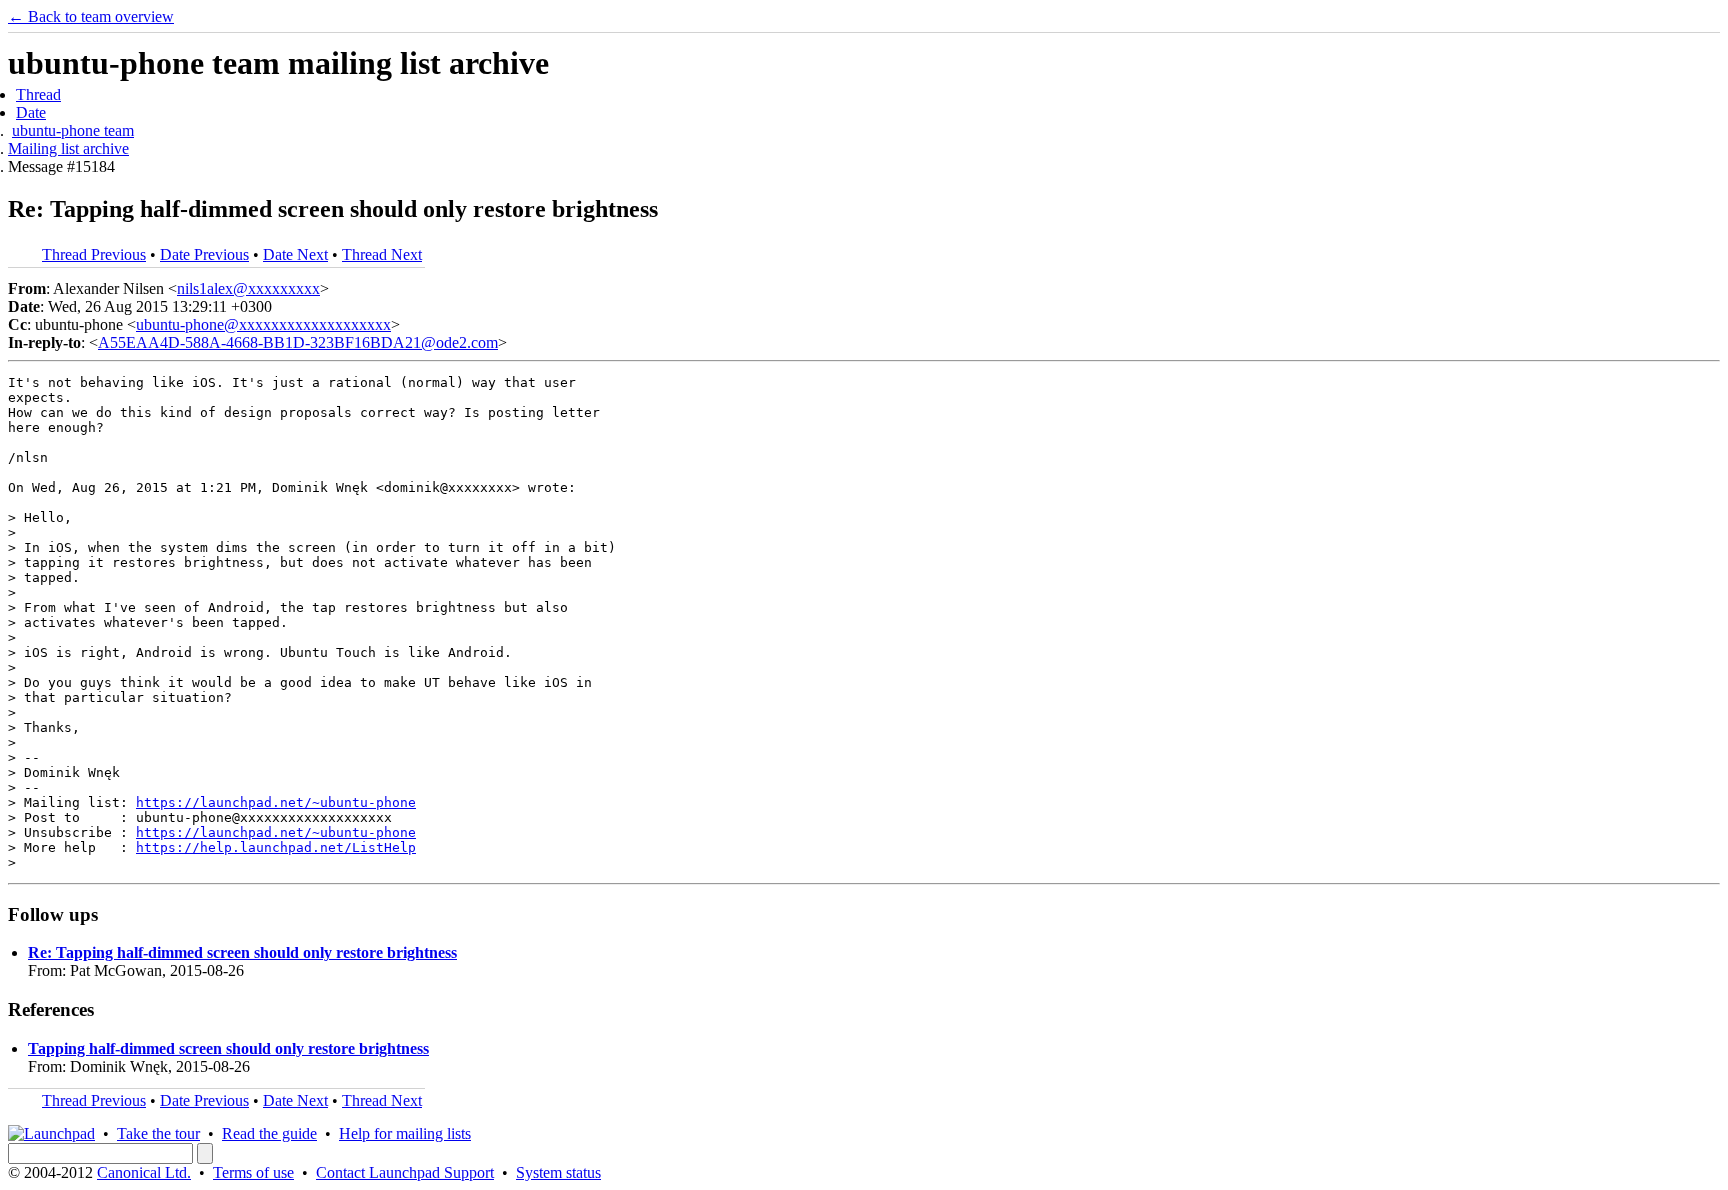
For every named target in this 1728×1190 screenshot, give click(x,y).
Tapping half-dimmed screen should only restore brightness (228, 1048)
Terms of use (253, 1172)
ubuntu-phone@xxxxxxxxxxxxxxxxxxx (263, 324)
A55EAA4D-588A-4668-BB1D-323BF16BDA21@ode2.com (298, 342)
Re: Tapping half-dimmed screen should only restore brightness (242, 952)
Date (31, 112)
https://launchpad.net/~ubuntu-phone (276, 802)
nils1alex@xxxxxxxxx (248, 288)
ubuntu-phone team (73, 130)
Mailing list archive (68, 148)
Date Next (295, 254)
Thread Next (382, 254)
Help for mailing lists (405, 1133)
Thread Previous (94, 254)
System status (558, 1172)
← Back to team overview (91, 16)
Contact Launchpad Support (405, 1172)
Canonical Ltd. (144, 1172)
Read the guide (269, 1133)
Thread (38, 94)
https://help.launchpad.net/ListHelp (276, 847)
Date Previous (204, 254)
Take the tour (158, 1133)
